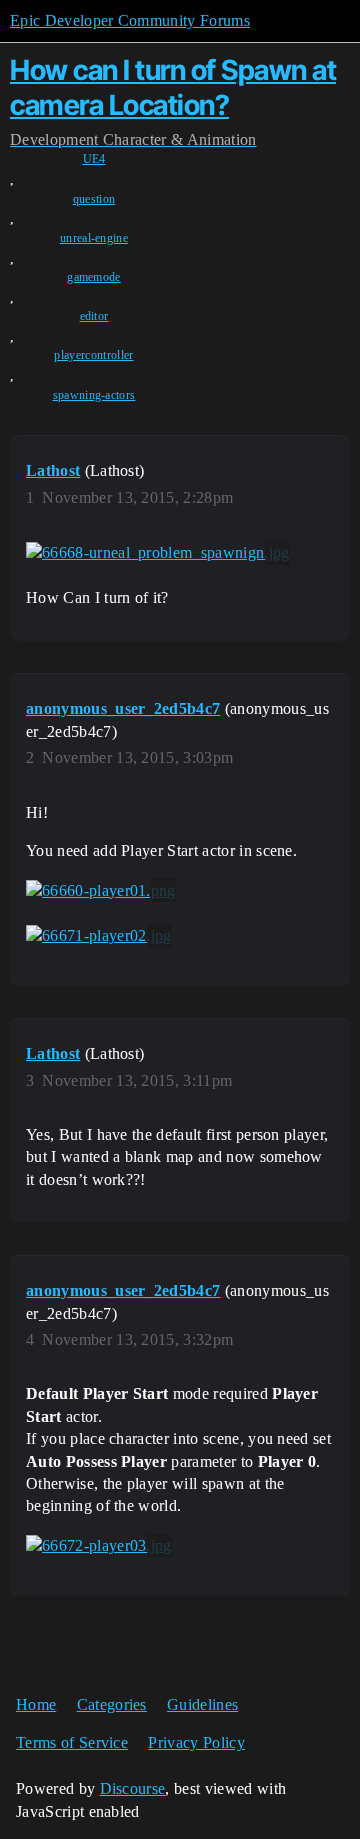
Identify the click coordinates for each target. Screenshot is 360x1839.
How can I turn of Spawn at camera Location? (173, 87)
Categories (112, 1704)
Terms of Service (72, 1742)
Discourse (133, 1788)
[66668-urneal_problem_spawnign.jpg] (158, 553)
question (94, 199)
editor (94, 316)
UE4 (94, 159)
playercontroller (93, 355)
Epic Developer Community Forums (130, 20)
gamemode (94, 277)
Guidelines (202, 1704)
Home (36, 1704)
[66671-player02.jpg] (99, 936)
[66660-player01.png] (101, 890)
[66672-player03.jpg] (99, 1546)
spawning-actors (94, 395)
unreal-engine (94, 238)
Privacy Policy (196, 1742)
